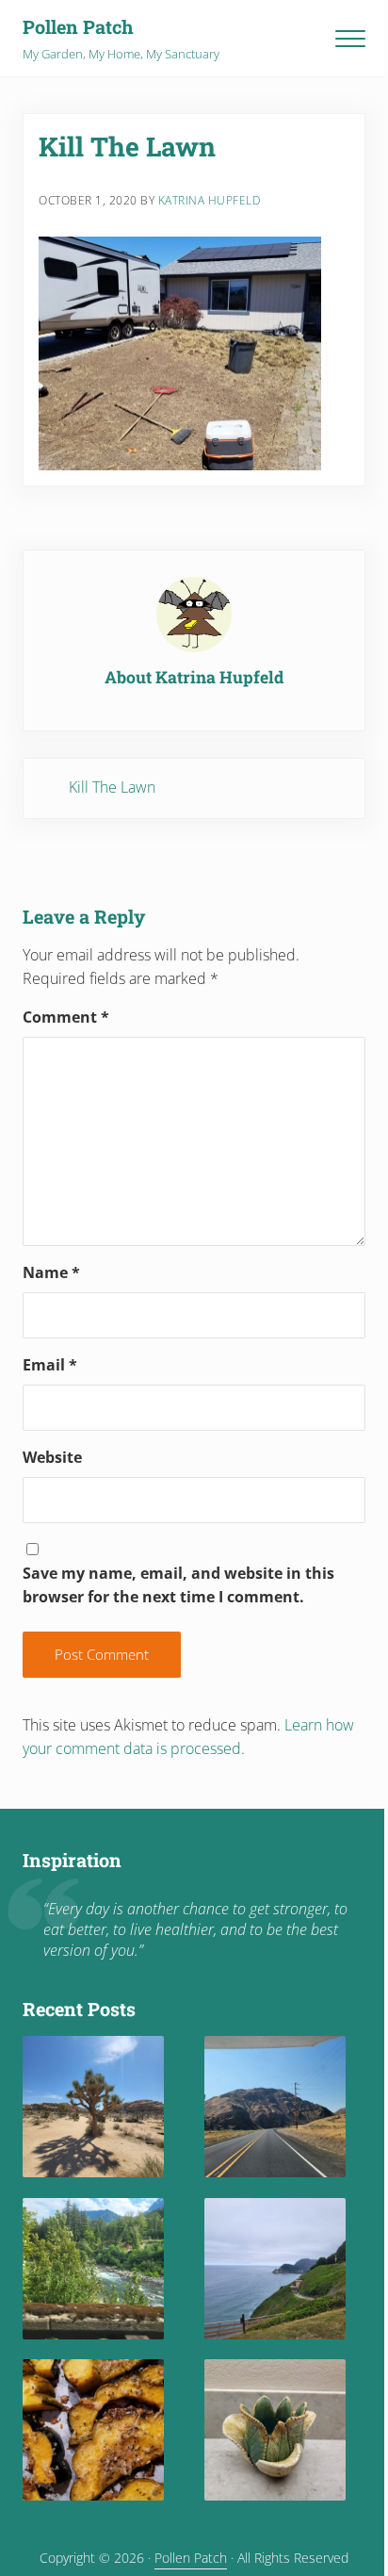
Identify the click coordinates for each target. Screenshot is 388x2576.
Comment (66, 1017)
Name (51, 1272)
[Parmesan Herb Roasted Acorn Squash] (93, 2430)
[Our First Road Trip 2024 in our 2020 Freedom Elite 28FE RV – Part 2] (93, 2269)
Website (52, 1457)
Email (50, 1365)
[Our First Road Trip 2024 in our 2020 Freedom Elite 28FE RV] (275, 2269)
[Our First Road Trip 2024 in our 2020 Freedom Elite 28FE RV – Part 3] (275, 2107)
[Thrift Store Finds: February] (275, 2430)
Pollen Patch (78, 26)
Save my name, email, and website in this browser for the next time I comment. (178, 1585)
